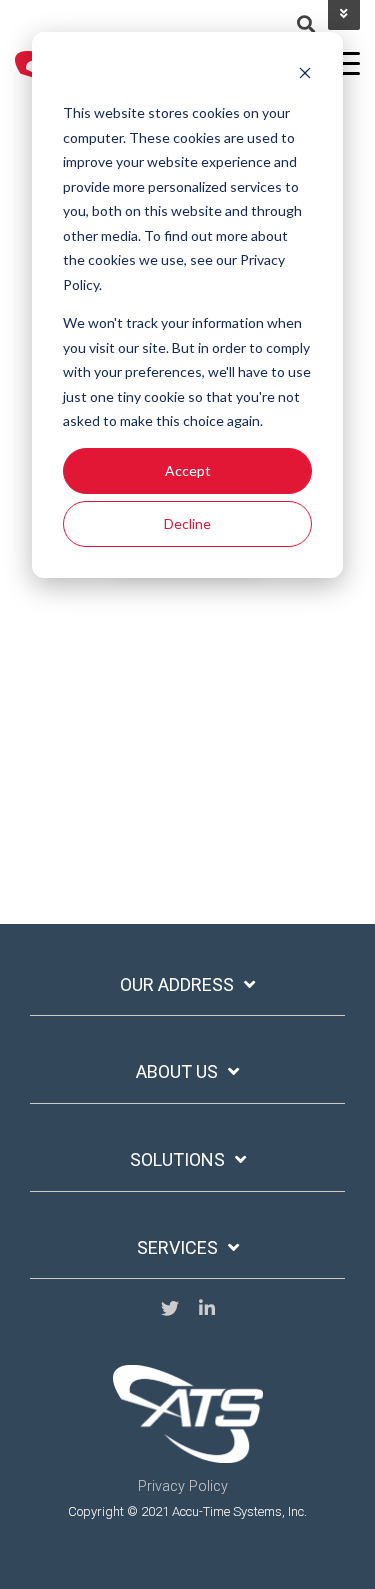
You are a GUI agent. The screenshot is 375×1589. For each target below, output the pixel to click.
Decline (187, 523)
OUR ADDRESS (177, 984)
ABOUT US (177, 1071)
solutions (177, 1159)
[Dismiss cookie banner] (305, 75)
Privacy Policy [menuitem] (183, 1486)
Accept (188, 470)
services (177, 1247)
